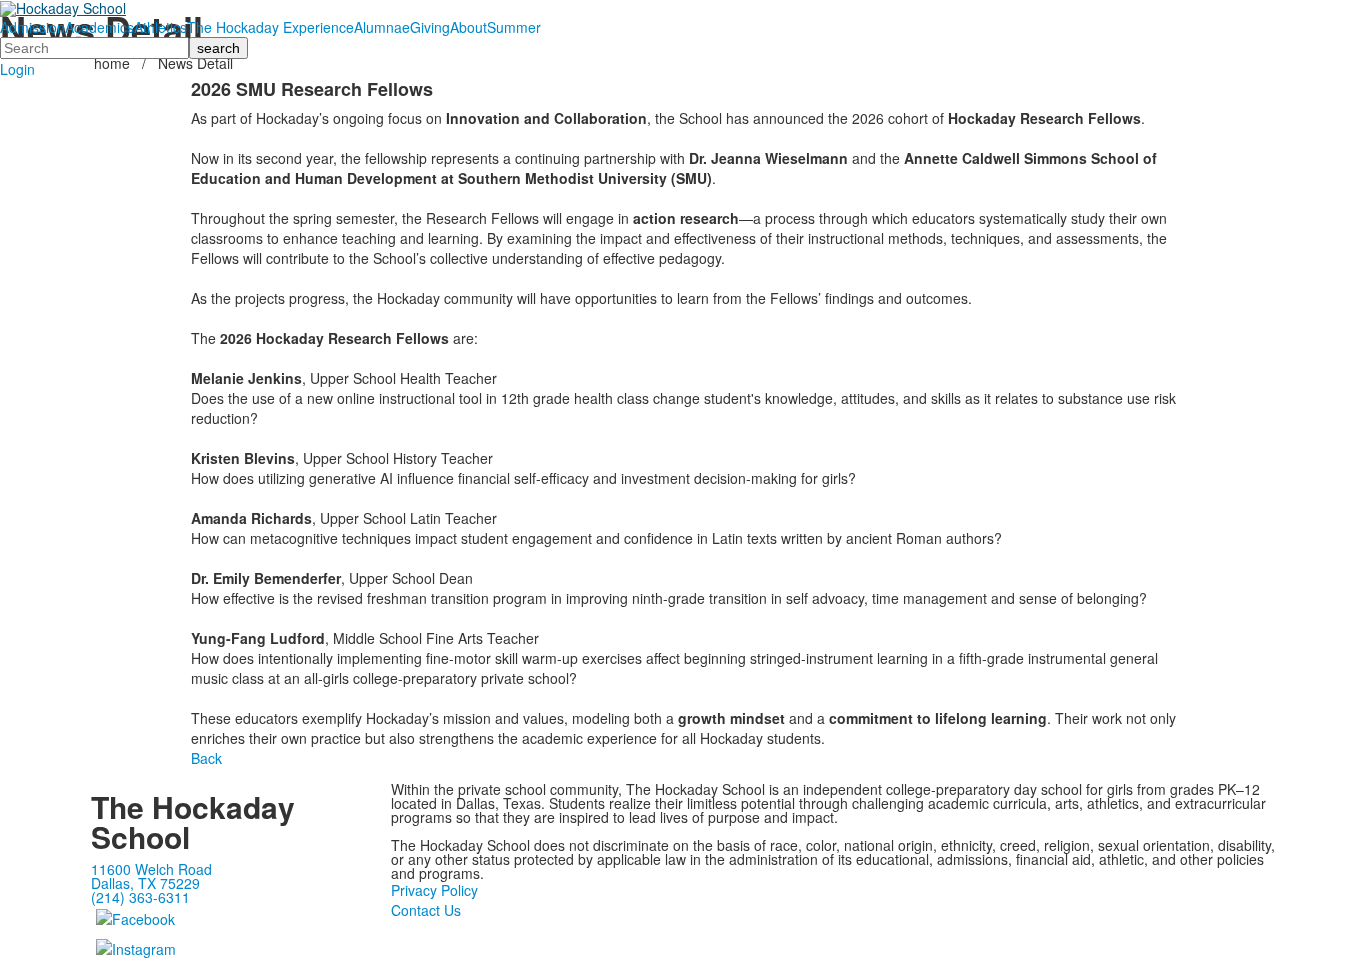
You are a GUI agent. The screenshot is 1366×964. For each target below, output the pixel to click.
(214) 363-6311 (140, 897)
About (468, 27)
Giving (430, 27)
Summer (514, 27)
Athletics (160, 27)
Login (17, 69)
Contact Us (426, 910)
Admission (32, 27)
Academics (99, 27)
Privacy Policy (434, 890)
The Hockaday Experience (270, 27)
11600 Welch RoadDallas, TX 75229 (151, 876)
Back (206, 758)
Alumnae (382, 27)
